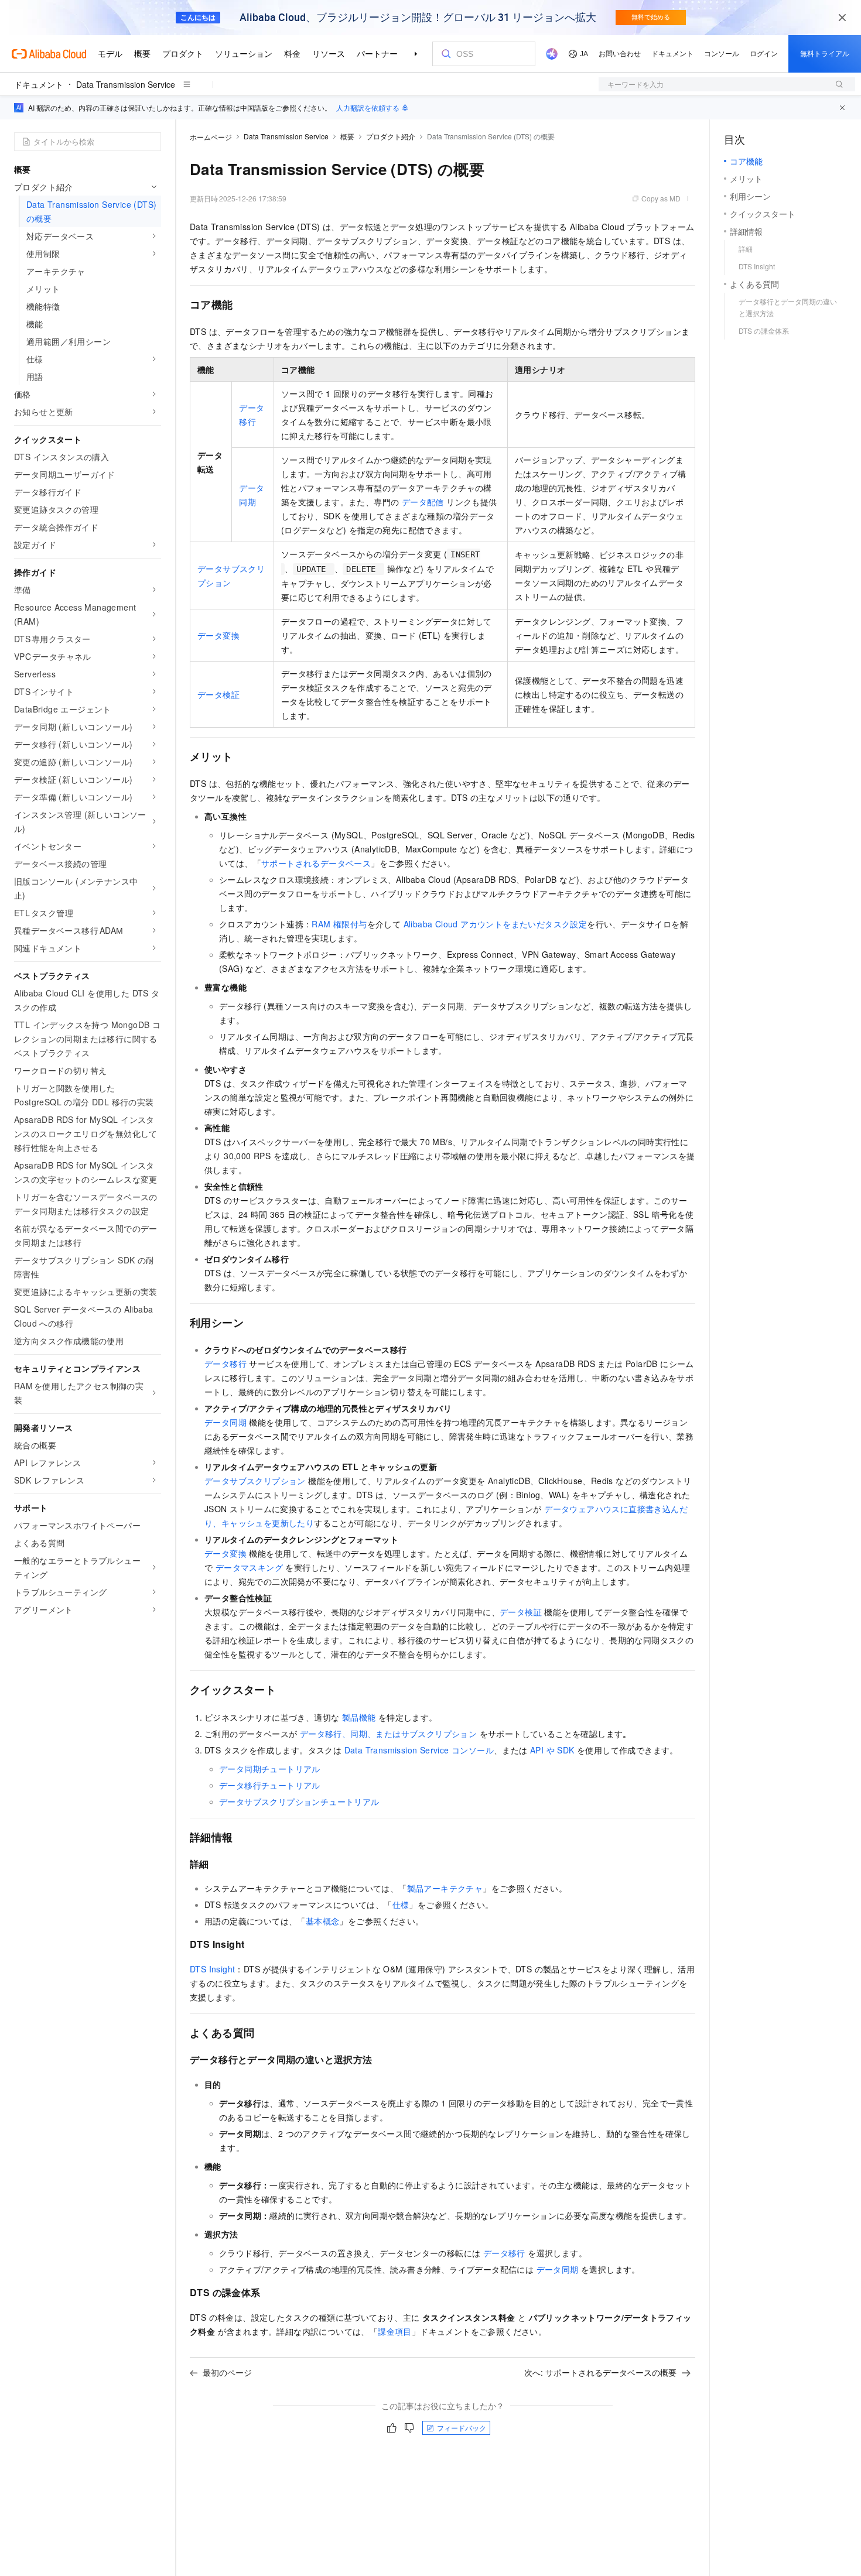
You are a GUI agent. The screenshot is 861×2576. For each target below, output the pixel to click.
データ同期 (225, 1422)
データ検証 (218, 694)
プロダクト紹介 (391, 136)
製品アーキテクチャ (445, 1888)
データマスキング (249, 1567)
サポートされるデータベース (316, 863)
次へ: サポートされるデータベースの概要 (600, 2372)
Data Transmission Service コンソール (419, 1750)
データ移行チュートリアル (270, 1785)
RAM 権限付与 (339, 924)
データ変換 (218, 635)
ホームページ (211, 137)
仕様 (401, 1904)
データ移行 (225, 1364)
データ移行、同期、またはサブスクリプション (388, 1734)
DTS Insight (212, 1969)
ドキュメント (39, 84)
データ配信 (423, 502)
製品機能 (359, 1717)
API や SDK (552, 1750)
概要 (347, 136)
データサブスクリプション (255, 1481)
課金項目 (395, 2331)
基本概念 (323, 1921)
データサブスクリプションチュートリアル (299, 1801)
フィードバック (462, 2428)
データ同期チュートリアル (270, 1769)
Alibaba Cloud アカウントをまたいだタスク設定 (496, 924)
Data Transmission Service (126, 84)
